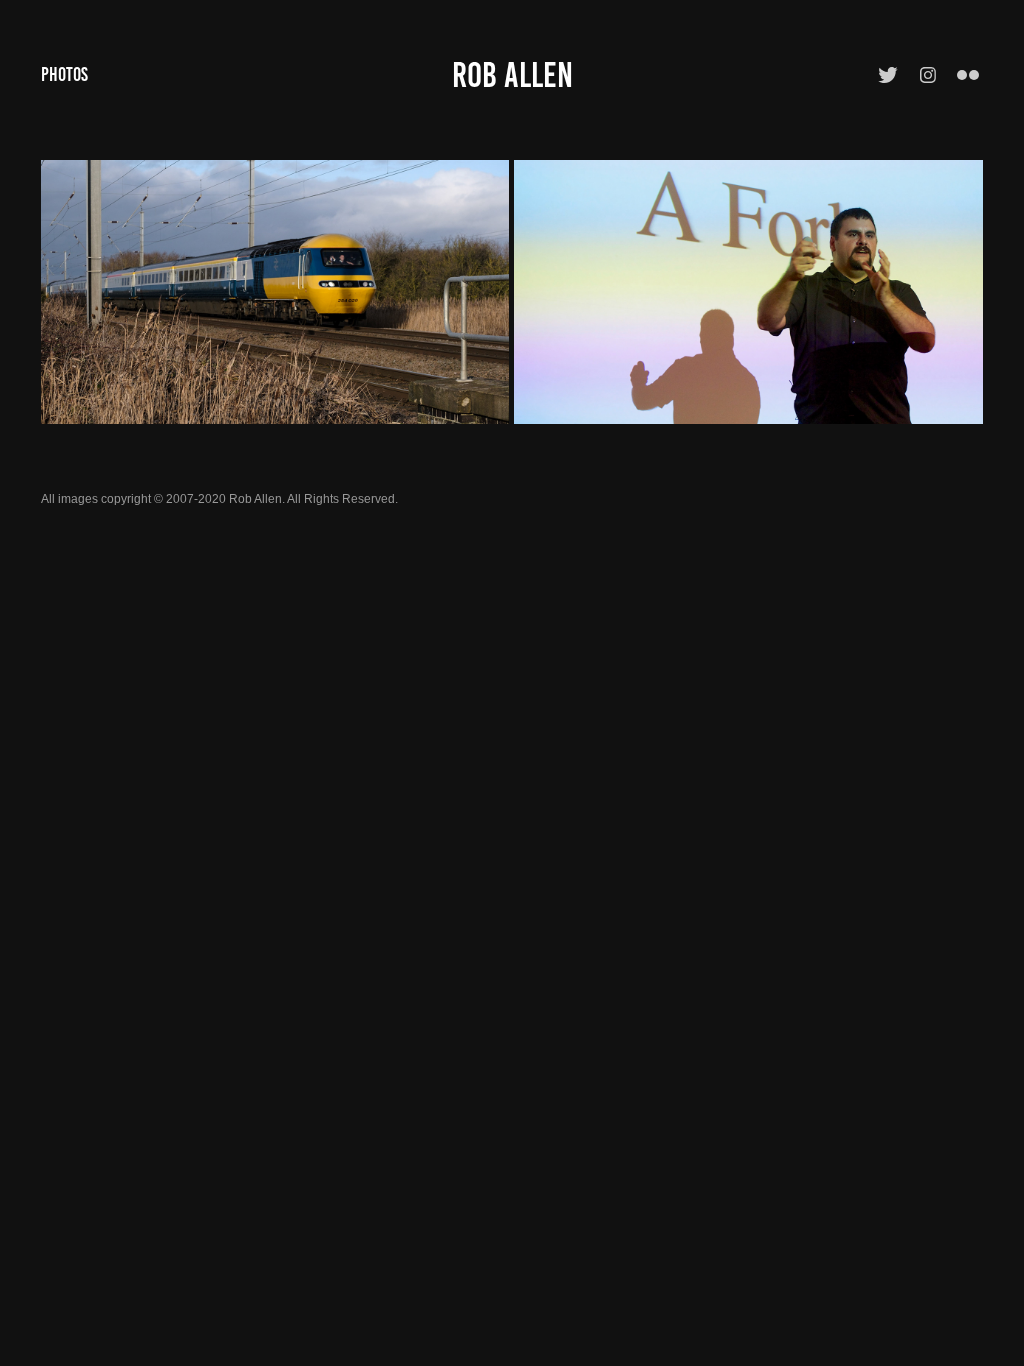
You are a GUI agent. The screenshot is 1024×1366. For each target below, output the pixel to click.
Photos (64, 74)
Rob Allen (512, 75)
